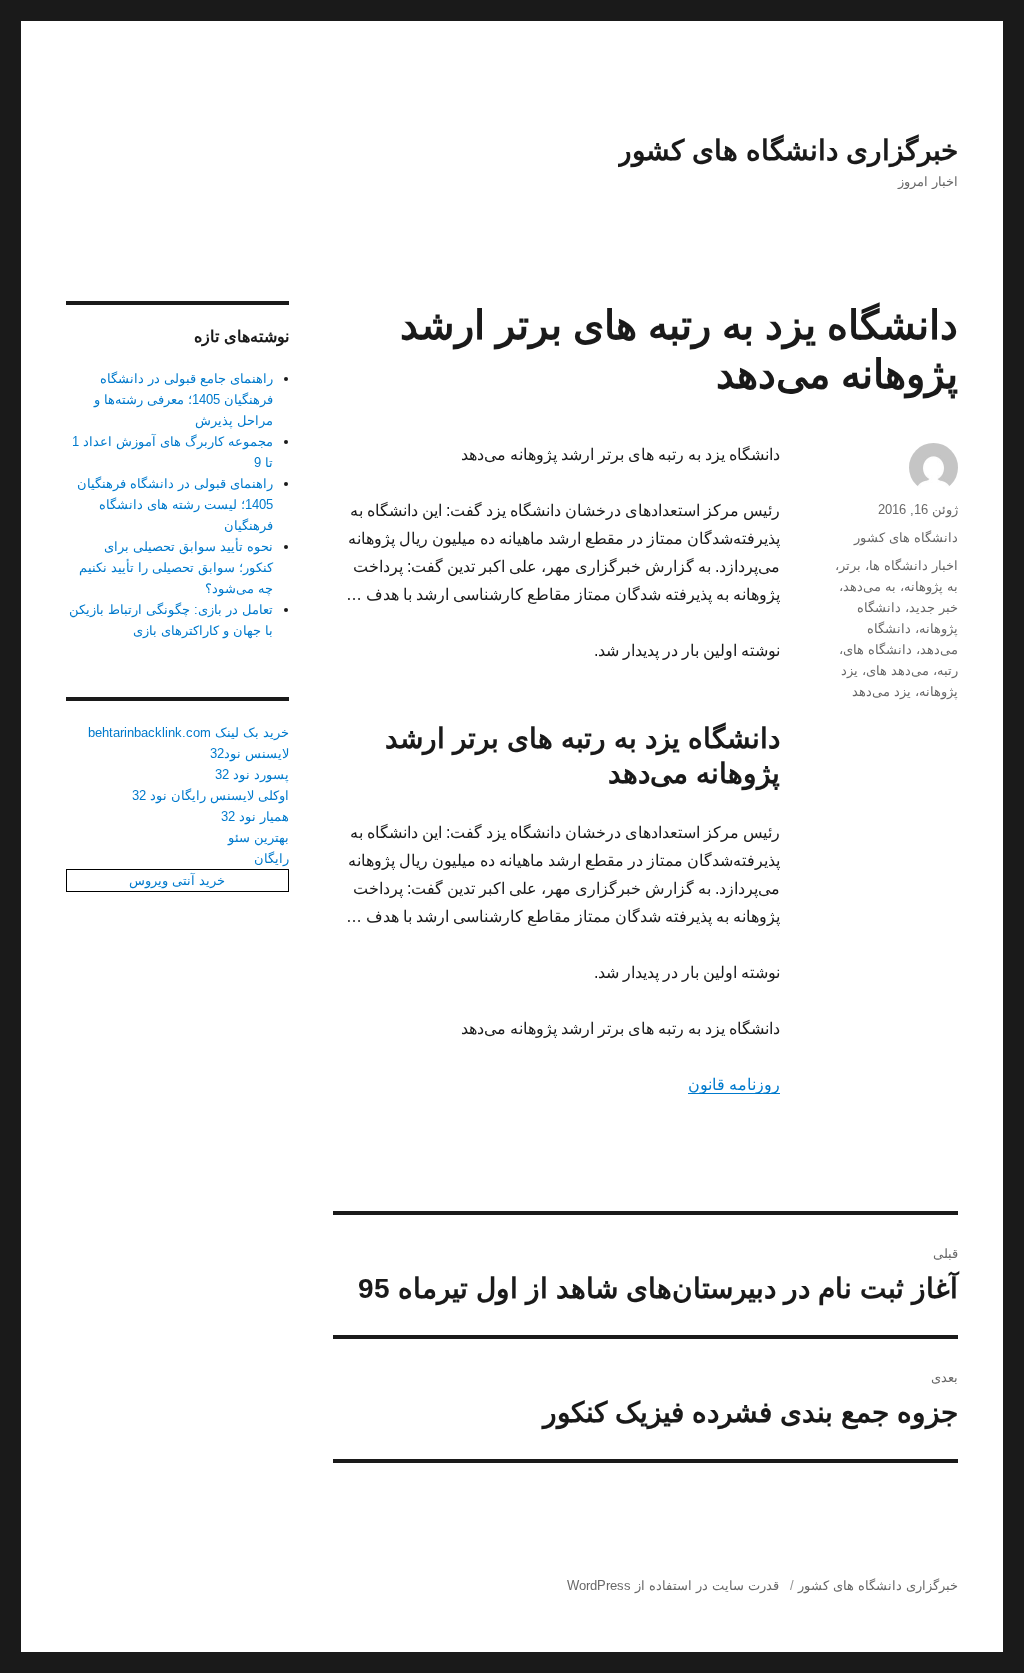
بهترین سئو (258, 837)
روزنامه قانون (734, 1084)
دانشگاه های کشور (906, 537)
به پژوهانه (931, 586)
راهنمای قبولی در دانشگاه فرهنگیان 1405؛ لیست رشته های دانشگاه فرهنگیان (175, 504)
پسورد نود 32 (252, 774)
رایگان (271, 858)
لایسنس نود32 (249, 753)
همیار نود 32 (255, 816)
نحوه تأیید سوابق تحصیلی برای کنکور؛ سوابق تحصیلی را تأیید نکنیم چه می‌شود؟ (176, 567)
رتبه (947, 670)
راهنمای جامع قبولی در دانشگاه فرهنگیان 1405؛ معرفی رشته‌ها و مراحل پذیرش (183, 399)
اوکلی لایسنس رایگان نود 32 (210, 795)
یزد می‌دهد (881, 691)
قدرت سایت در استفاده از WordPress (673, 1585)
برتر (850, 565)
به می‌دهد (869, 586)
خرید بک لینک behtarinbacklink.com (188, 732)
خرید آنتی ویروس (177, 880)
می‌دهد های (897, 670)
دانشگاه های (877, 649)
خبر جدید (933, 607)
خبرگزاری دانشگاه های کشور (788, 150)
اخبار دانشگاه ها (913, 565)
